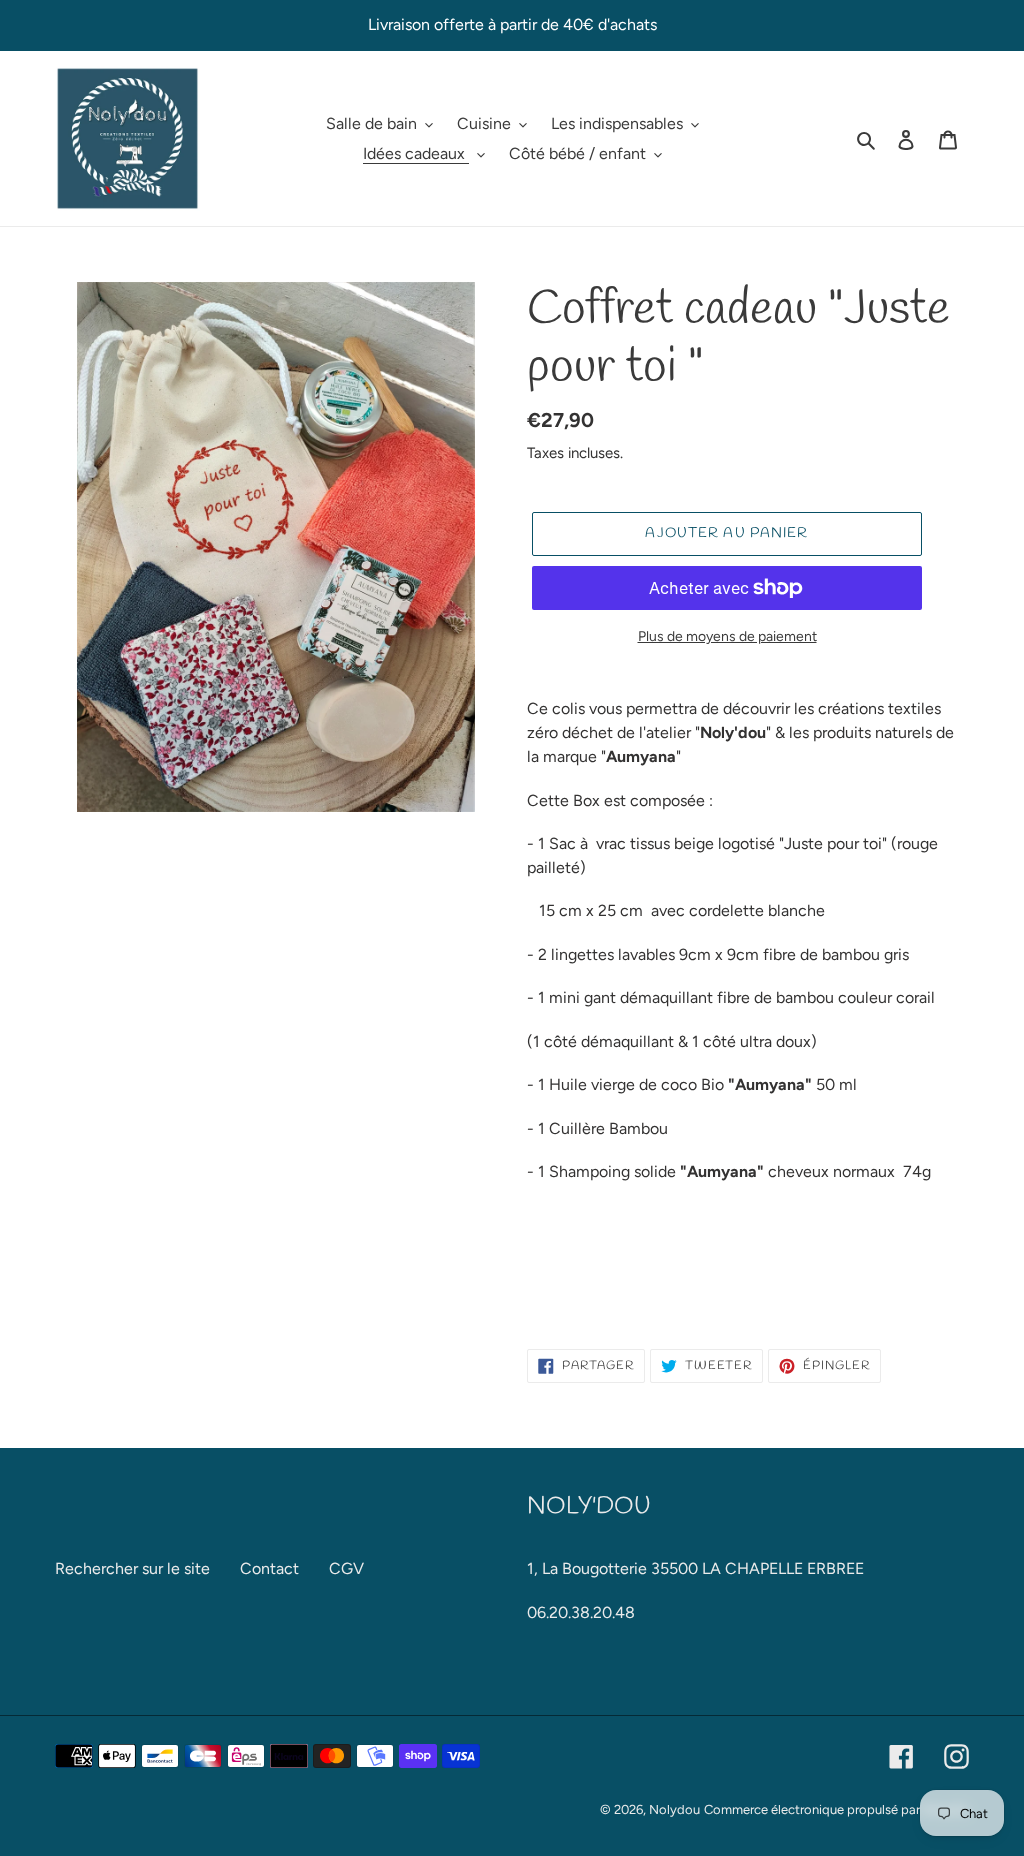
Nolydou (674, 1809)
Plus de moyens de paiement (727, 636)
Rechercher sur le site (132, 1568)
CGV (346, 1568)
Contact (269, 1568)
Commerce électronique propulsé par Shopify (836, 1809)
